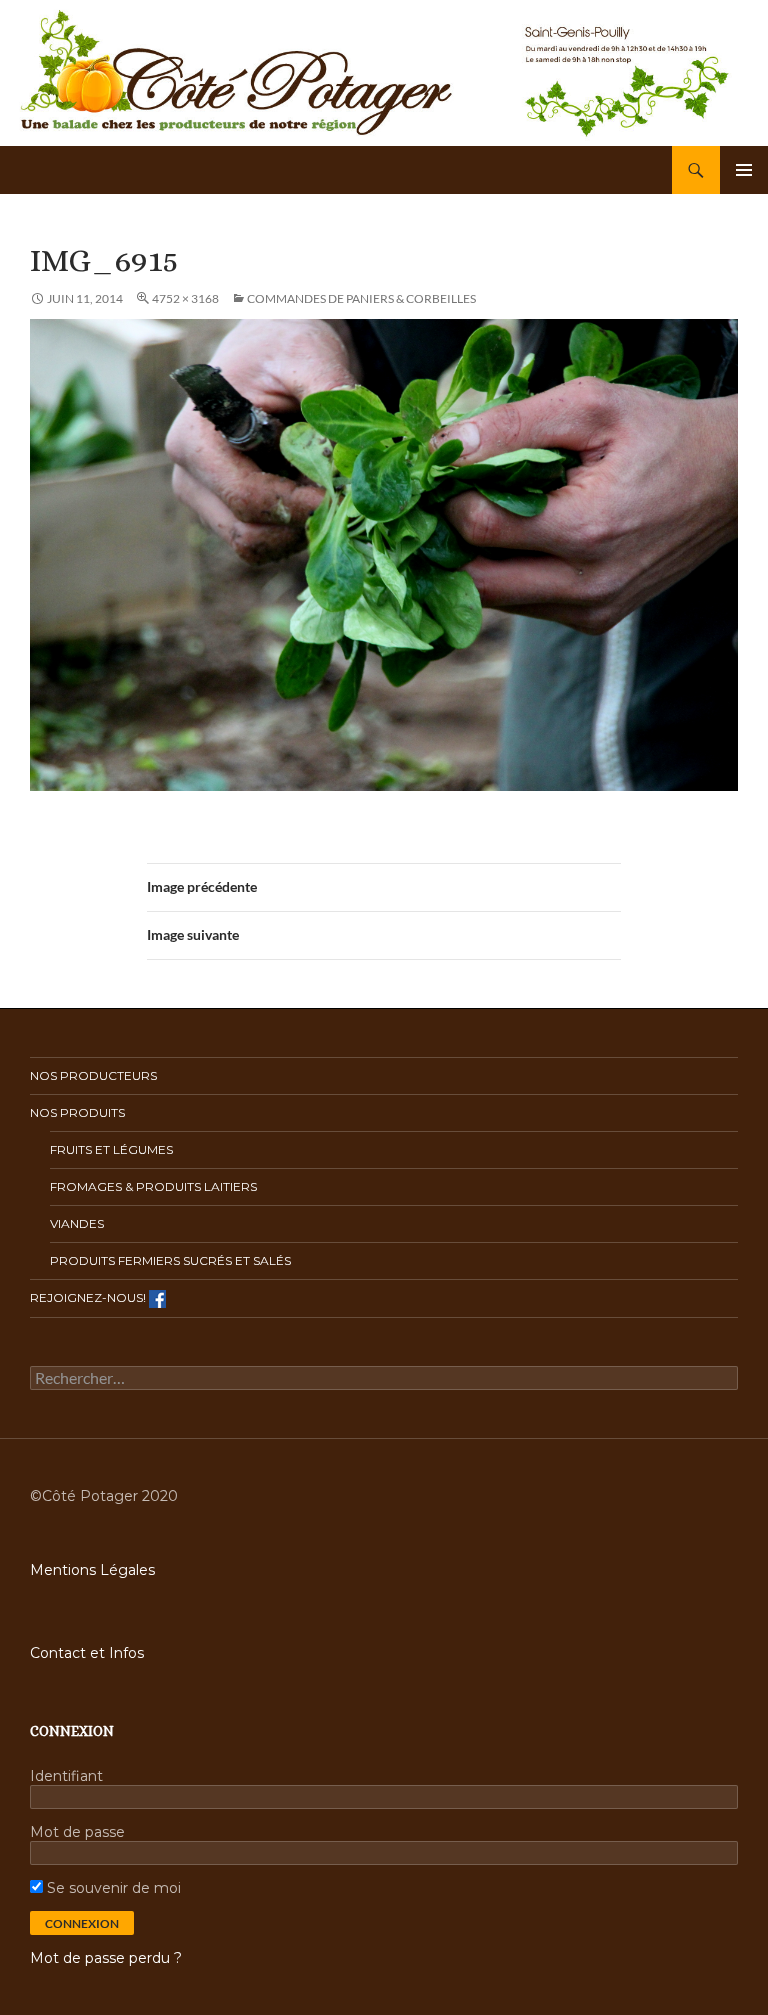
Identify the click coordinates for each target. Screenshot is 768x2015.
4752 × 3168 (185, 298)
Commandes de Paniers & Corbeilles (361, 298)
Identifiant (66, 1776)
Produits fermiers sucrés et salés (170, 1260)
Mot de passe (77, 1832)
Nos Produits (77, 1112)
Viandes (77, 1223)
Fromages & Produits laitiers (153, 1186)
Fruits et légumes (111, 1149)
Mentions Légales (92, 1570)
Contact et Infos (87, 1653)
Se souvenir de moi (112, 1888)
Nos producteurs (93, 1075)
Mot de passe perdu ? (106, 1958)
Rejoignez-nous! (89, 1297)
